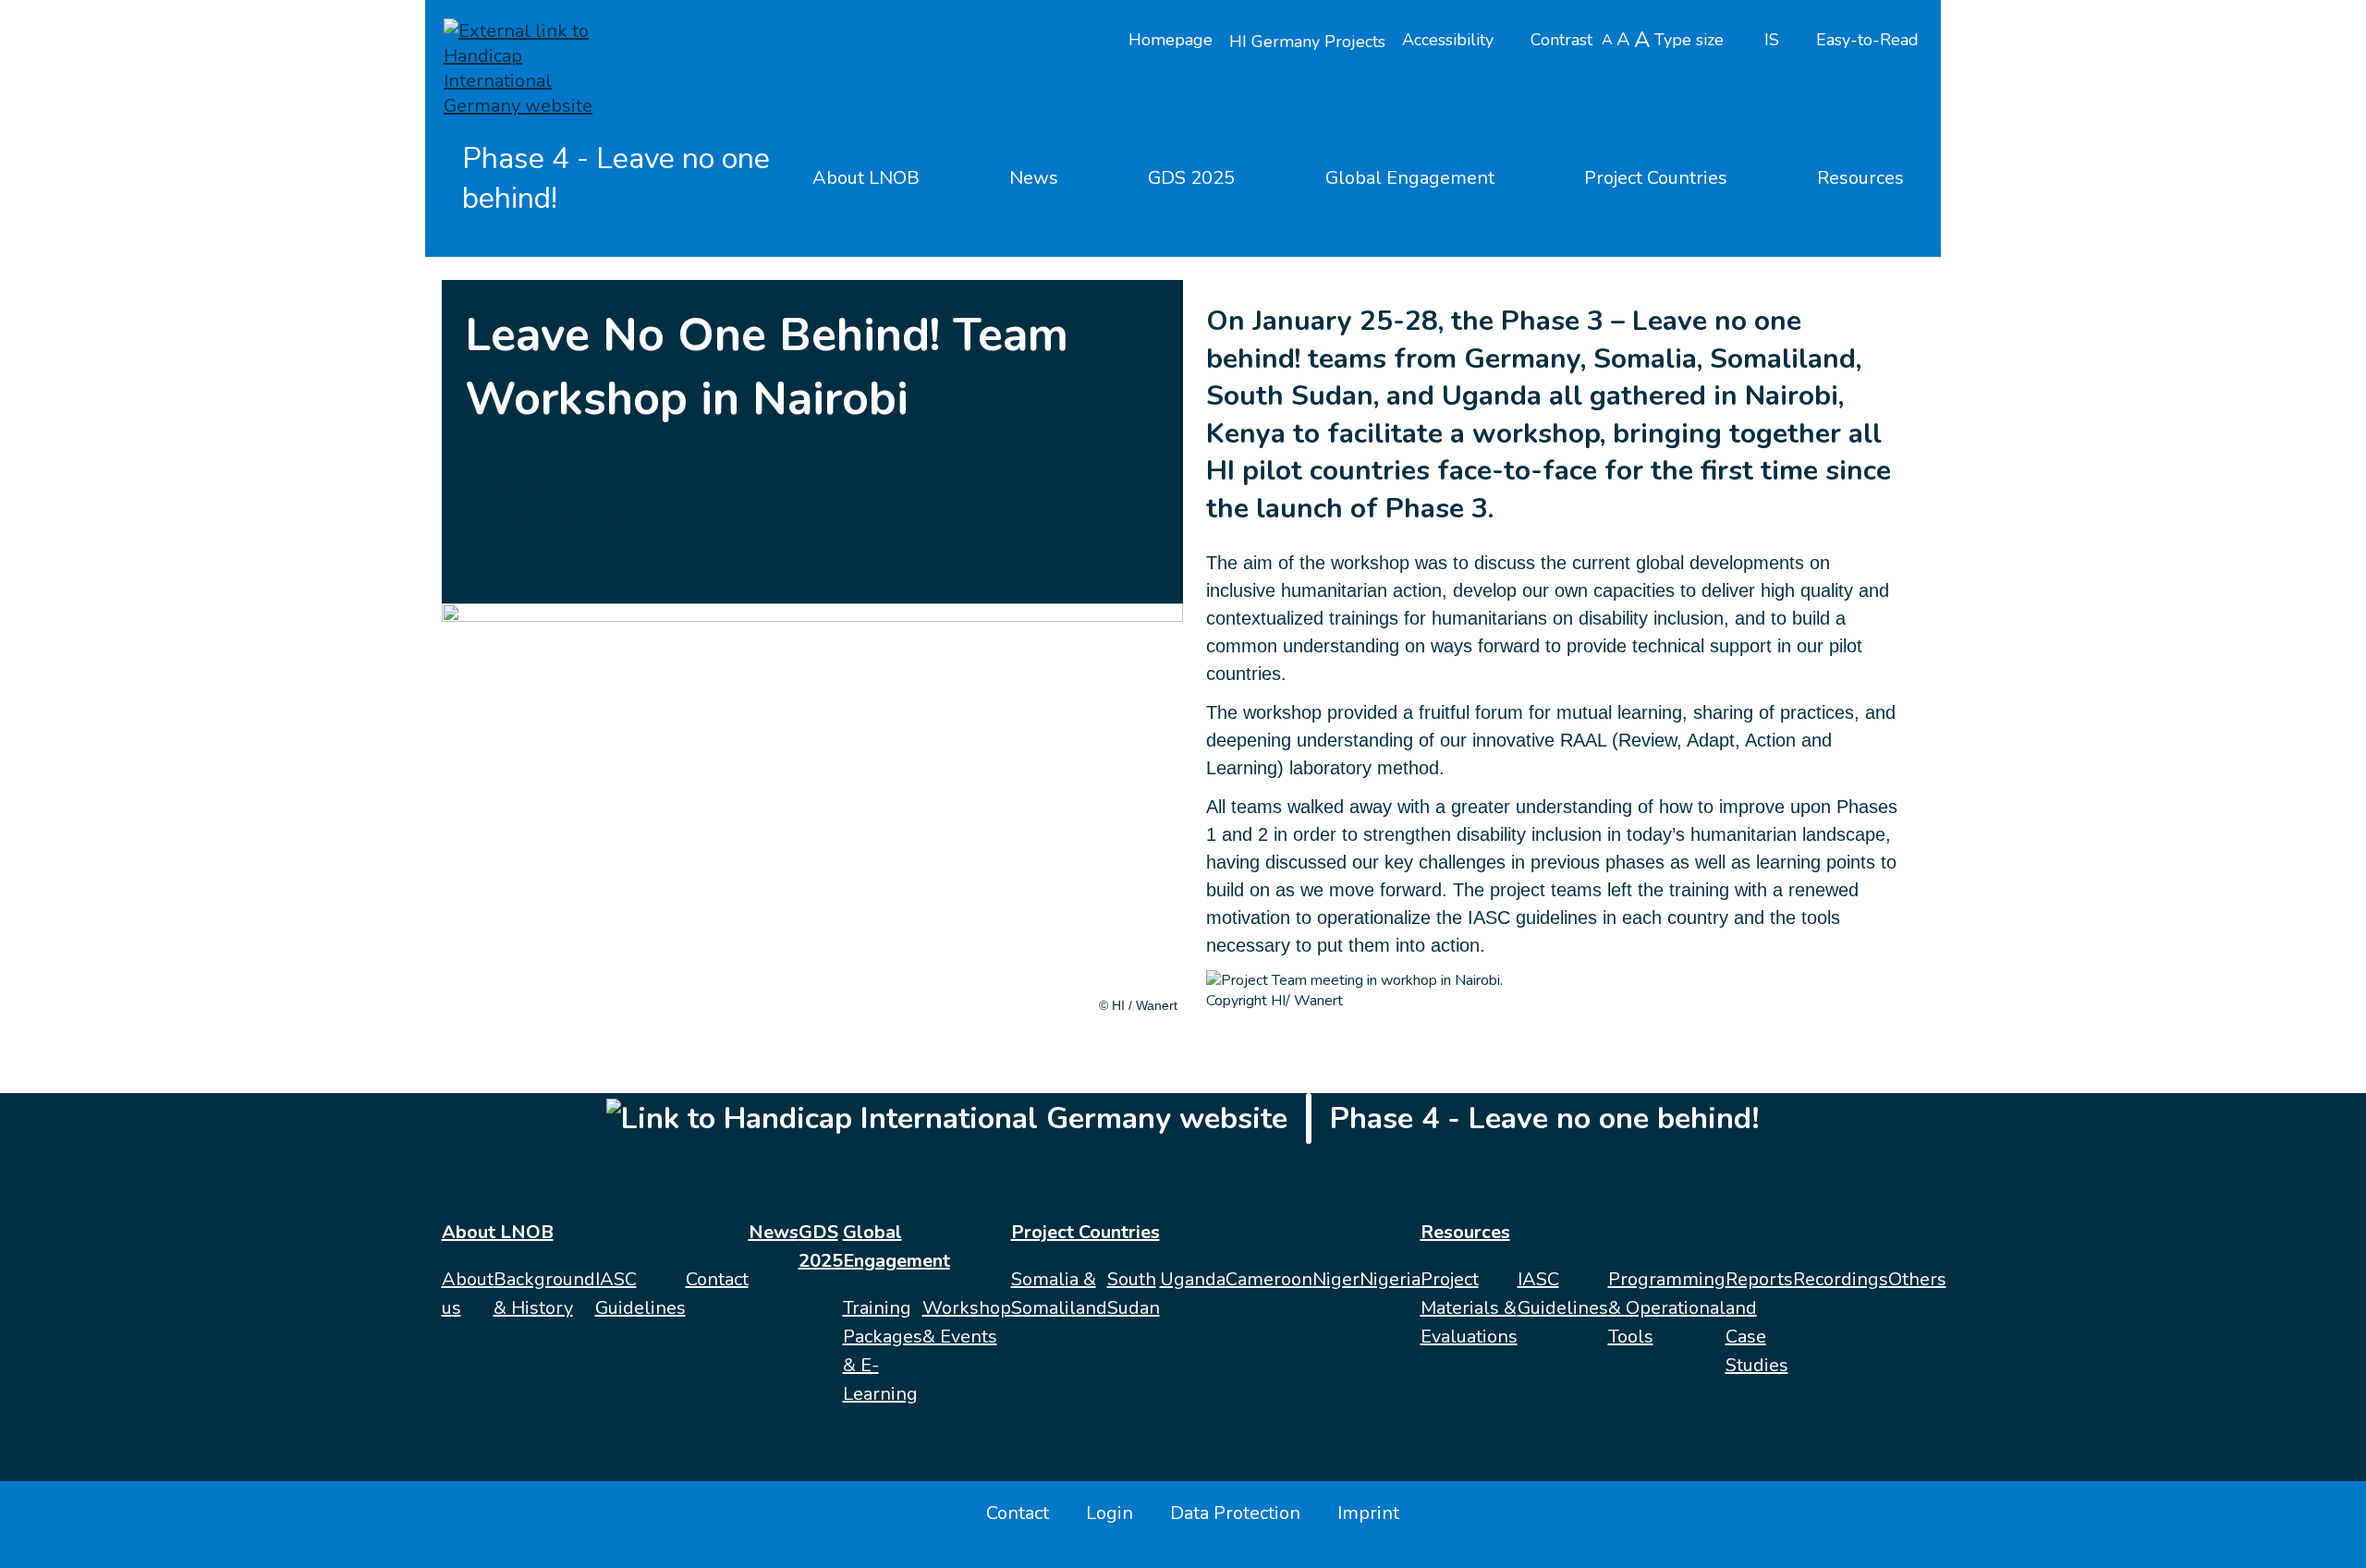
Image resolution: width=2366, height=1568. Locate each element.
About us (468, 1294)
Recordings (1841, 1279)
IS (1772, 40)
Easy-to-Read (1867, 40)
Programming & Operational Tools (1667, 1308)
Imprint (1368, 1513)
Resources (1860, 178)
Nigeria (1390, 1279)
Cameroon (1269, 1279)
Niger (1336, 1279)
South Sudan (1134, 1294)
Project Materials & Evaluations (1469, 1308)
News (1034, 178)
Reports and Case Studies (1759, 1322)
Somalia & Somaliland (1059, 1294)
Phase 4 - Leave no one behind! (616, 178)
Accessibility (1448, 40)
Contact (717, 1279)
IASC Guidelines (640, 1294)
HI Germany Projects (1307, 42)
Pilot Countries (665, 515)
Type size (1689, 40)
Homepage (1171, 40)
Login (1110, 1513)
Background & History (544, 1294)
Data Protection (1235, 1513)
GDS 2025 (1191, 178)
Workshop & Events (967, 1322)
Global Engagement (1410, 178)
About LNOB (866, 178)
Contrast (1561, 40)
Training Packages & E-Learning (883, 1351)
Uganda (1193, 1279)
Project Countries (1656, 178)
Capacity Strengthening (539, 515)
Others (1917, 1279)
